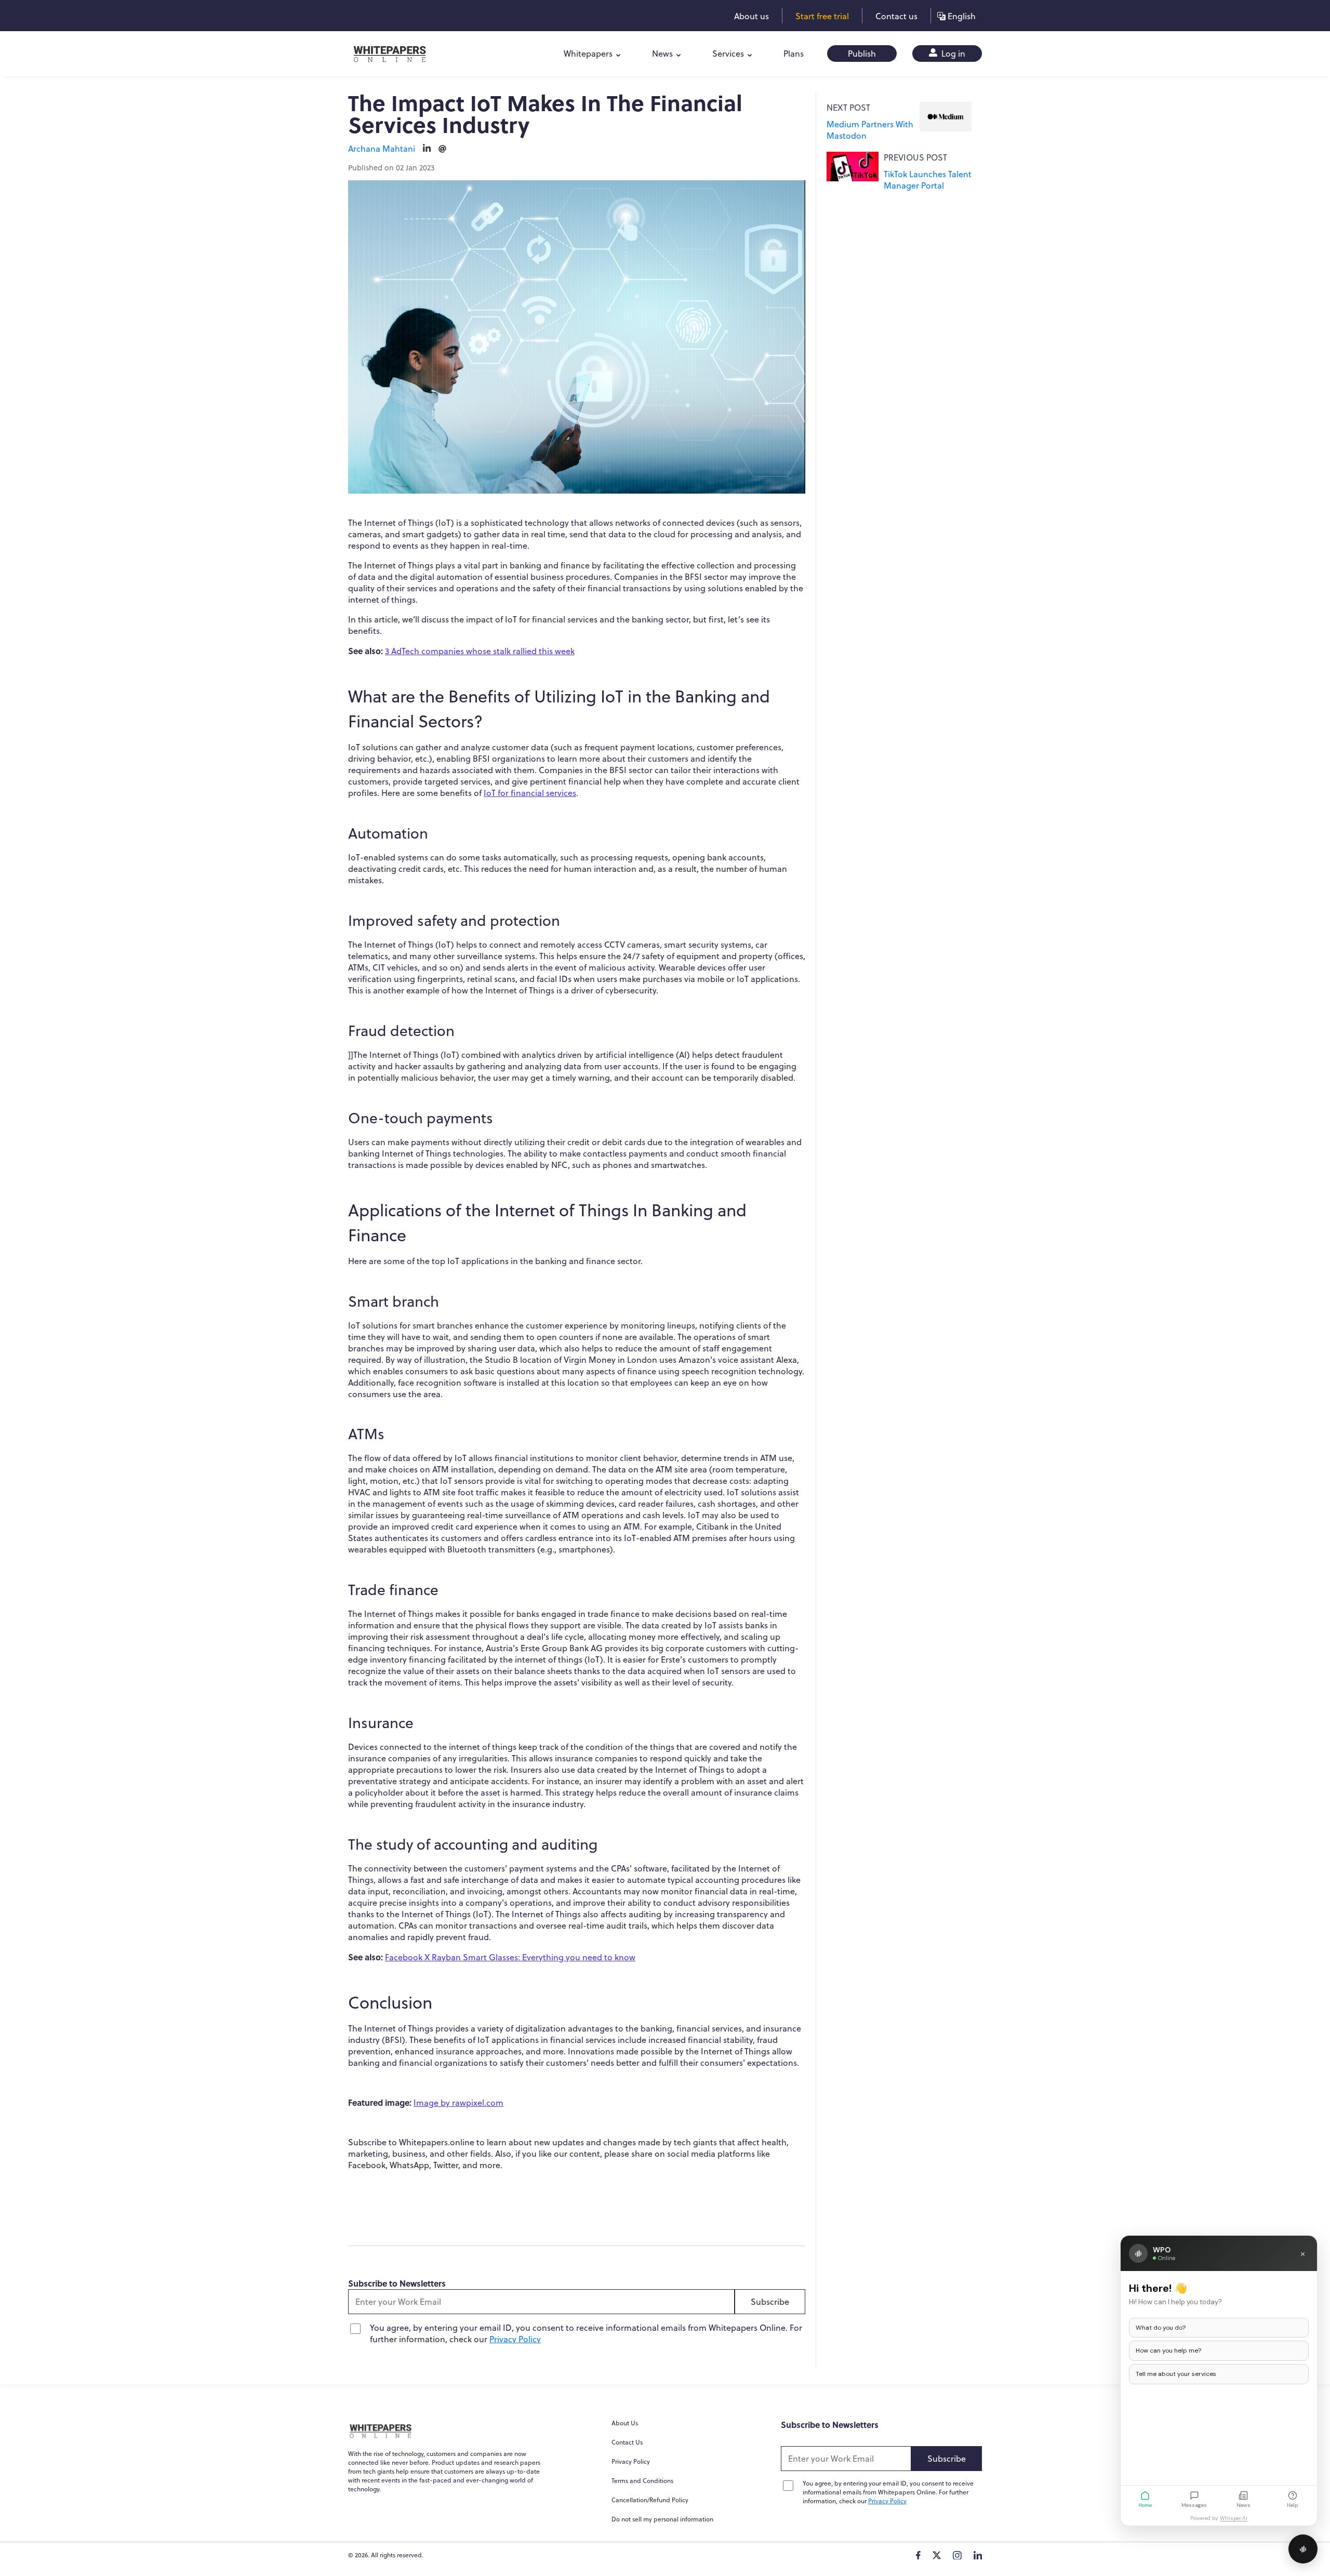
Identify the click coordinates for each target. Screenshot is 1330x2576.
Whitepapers (588, 54)
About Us (625, 2423)
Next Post (848, 108)
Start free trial (822, 16)
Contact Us (627, 2442)
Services (728, 54)
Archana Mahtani (382, 149)
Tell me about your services (1176, 2374)
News (662, 54)
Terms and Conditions (642, 2481)
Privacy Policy (515, 2339)
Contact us (896, 16)
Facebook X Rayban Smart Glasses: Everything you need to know (510, 1957)
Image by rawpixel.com (458, 2103)
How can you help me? (1168, 2351)
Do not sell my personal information (662, 2519)
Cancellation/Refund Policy (650, 2500)
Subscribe (770, 2302)
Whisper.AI (1234, 2518)
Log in (952, 54)
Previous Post (915, 157)
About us (752, 16)
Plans (794, 54)
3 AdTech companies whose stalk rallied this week (480, 651)
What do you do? (1161, 2328)
